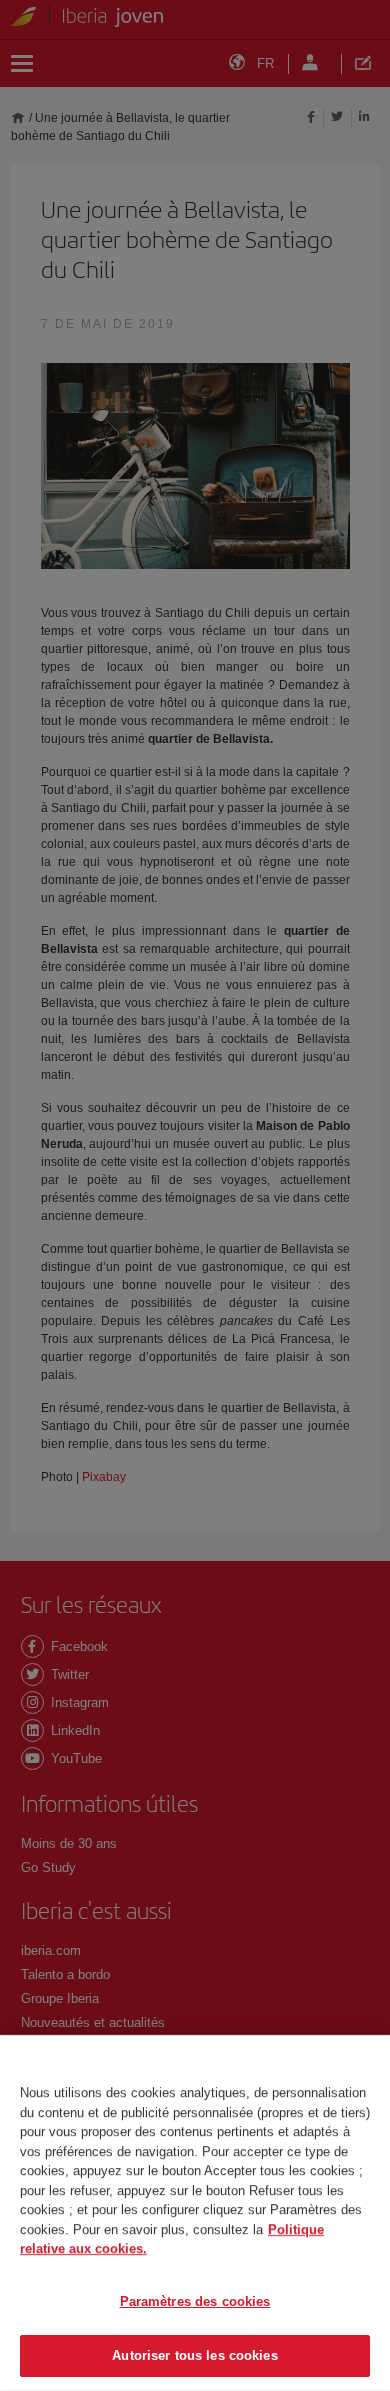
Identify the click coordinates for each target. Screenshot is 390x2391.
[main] (195, 2213)
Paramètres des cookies (195, 2301)
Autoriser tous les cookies (194, 2355)
